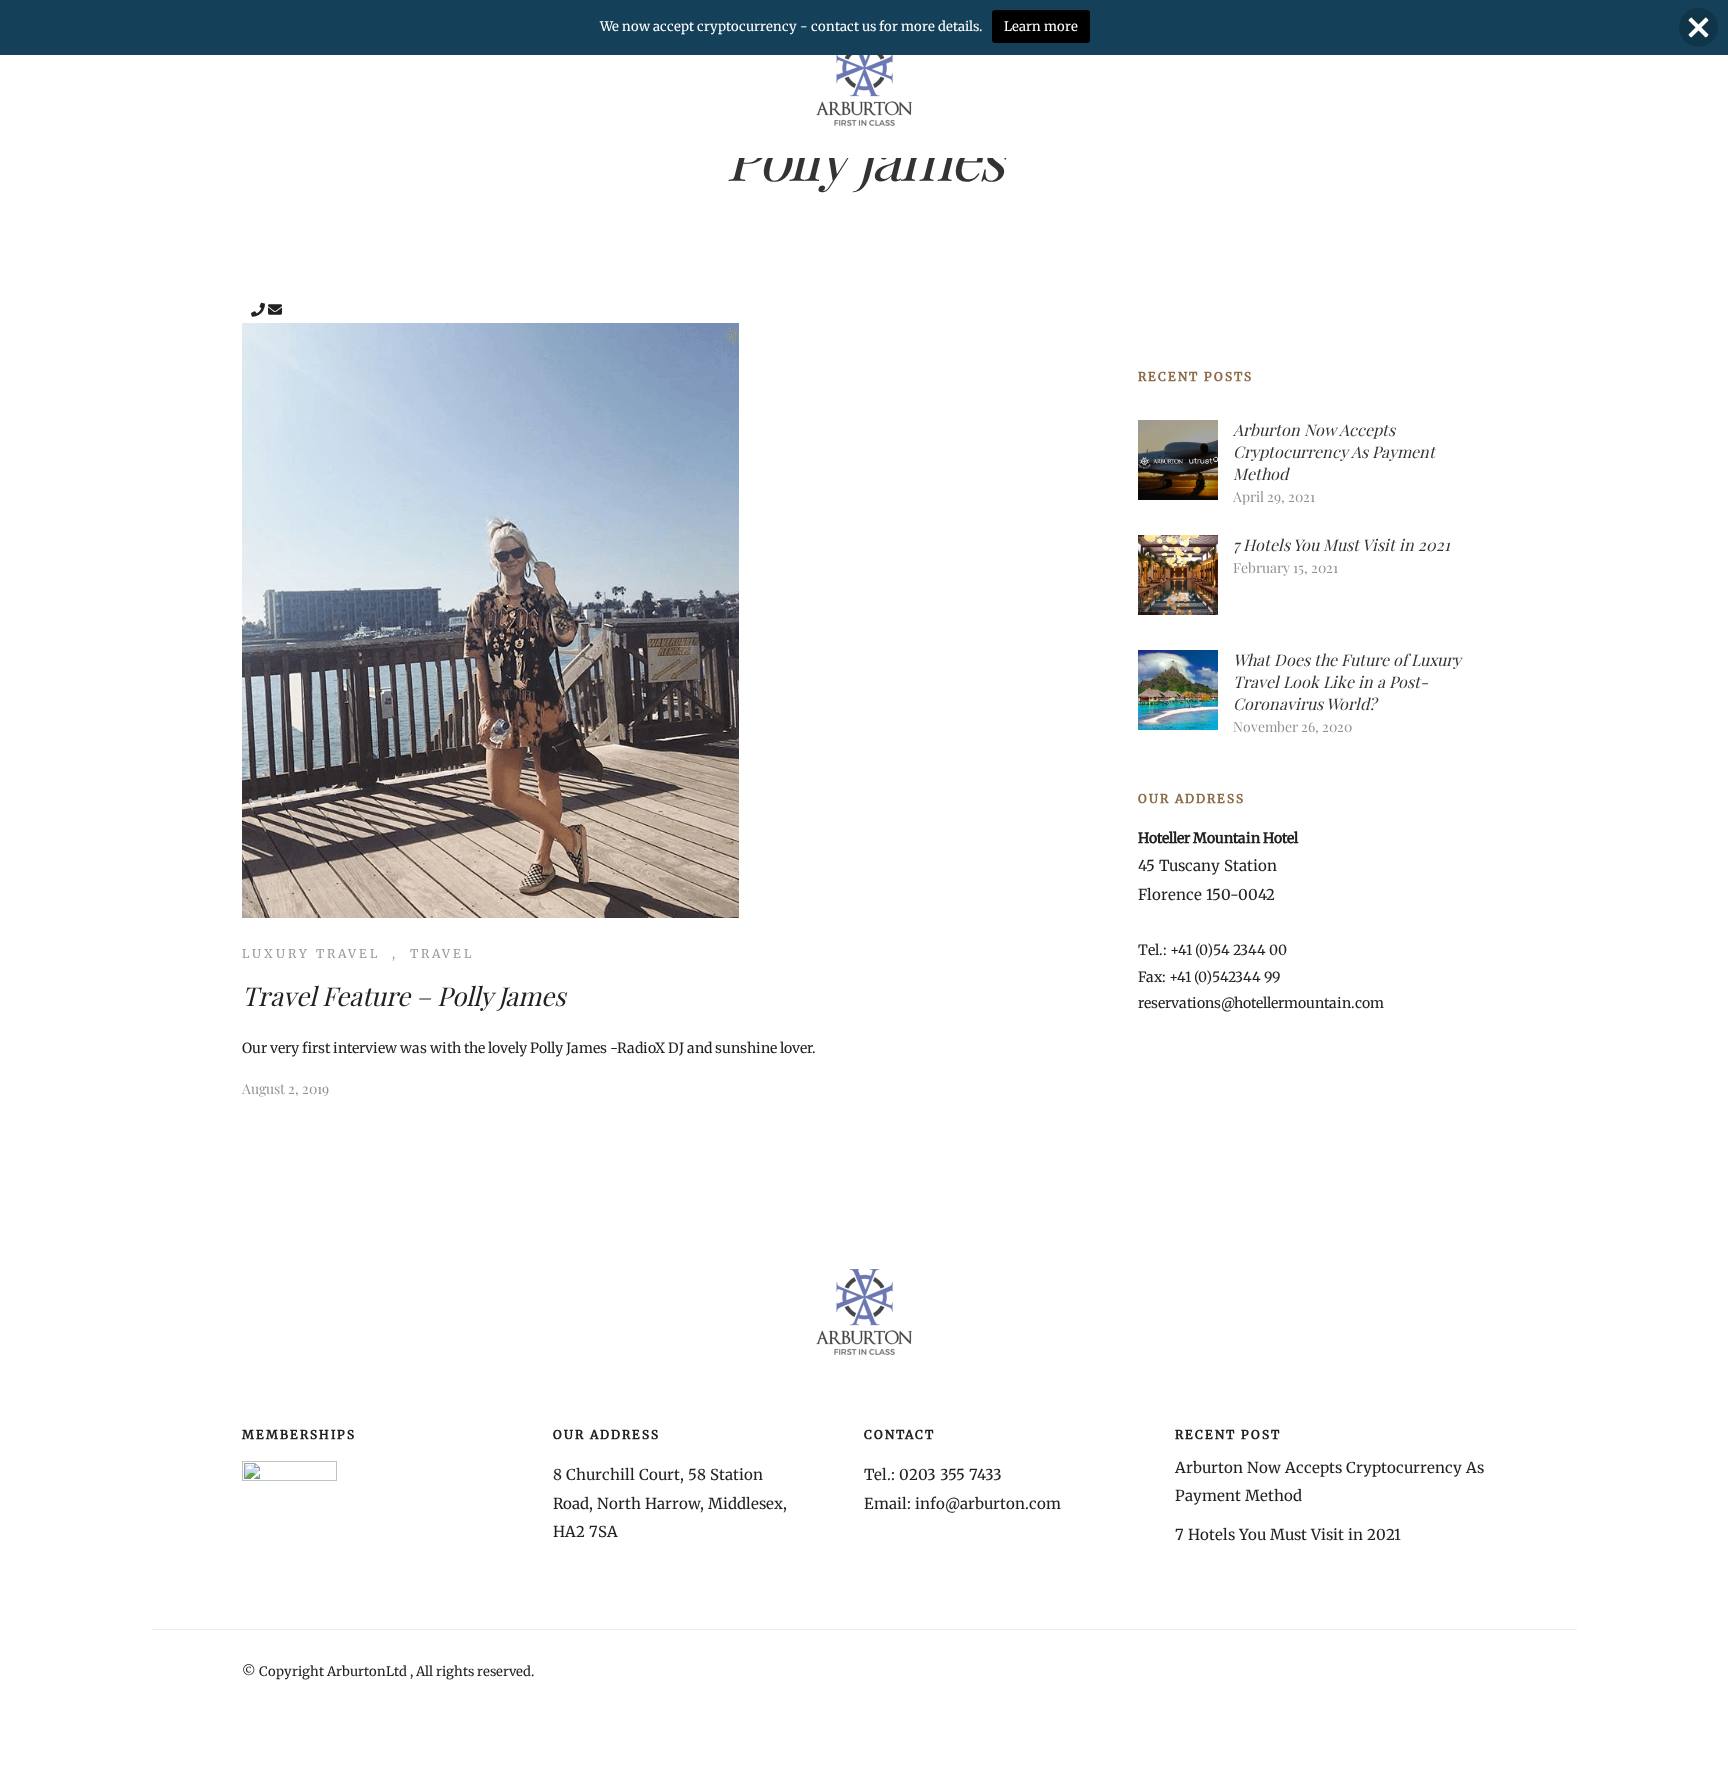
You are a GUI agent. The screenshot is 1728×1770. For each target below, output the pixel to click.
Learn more (1041, 26)
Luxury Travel (311, 953)
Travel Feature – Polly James (404, 995)
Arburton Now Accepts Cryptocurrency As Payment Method (1334, 451)
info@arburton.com (988, 1503)
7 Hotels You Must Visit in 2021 (1341, 544)
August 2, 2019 (285, 1088)
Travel (442, 953)
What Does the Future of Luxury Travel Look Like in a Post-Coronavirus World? (1347, 681)
